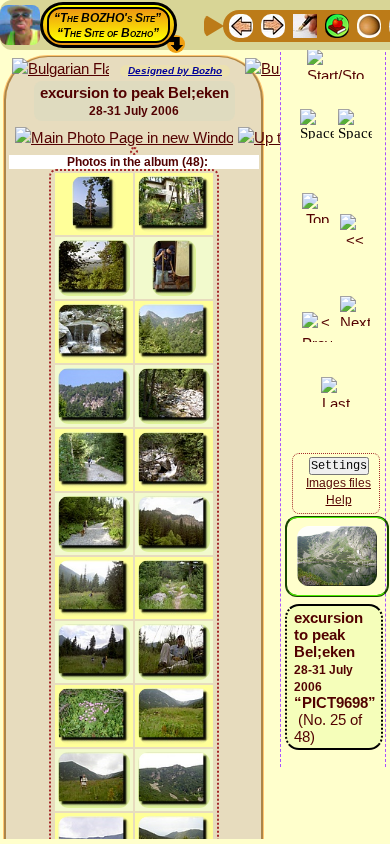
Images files (338, 483)
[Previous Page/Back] (241, 24)
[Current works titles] (369, 24)
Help (339, 500)
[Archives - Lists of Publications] (305, 24)
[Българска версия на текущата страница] (60, 69)
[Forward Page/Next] (273, 24)
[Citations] (337, 24)
